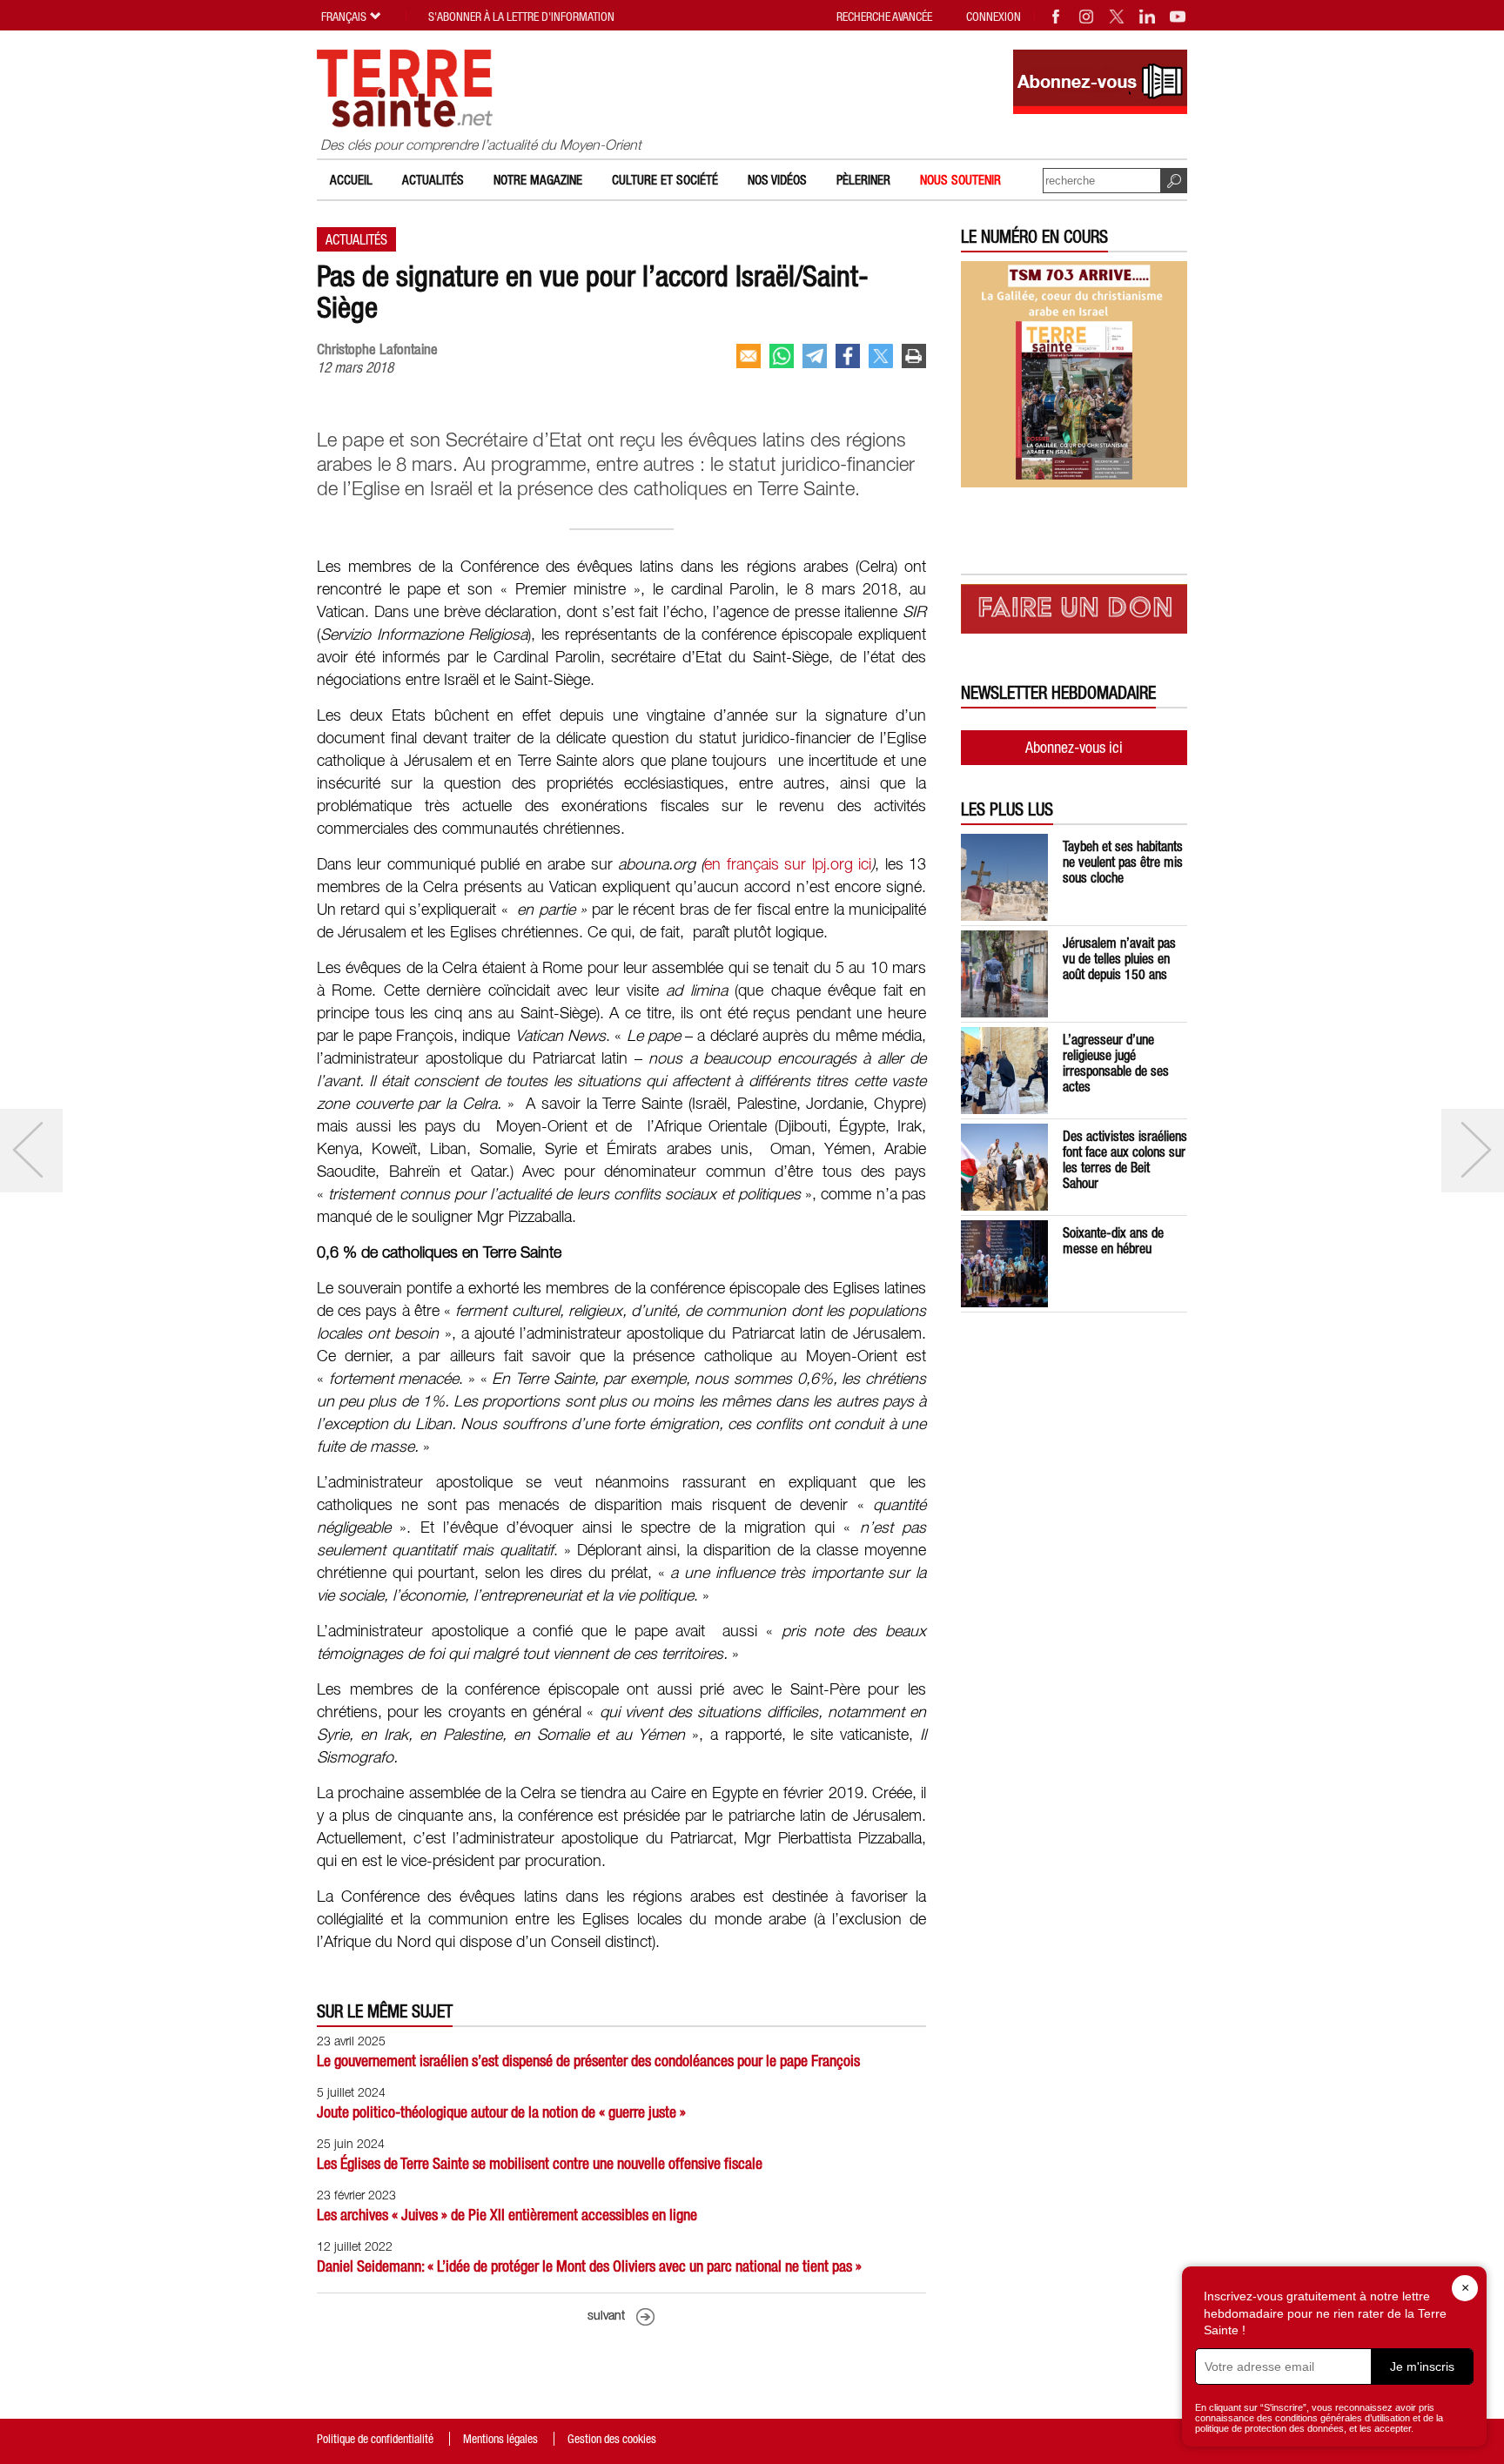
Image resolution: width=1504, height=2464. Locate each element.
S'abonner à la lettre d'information (521, 17)
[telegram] (815, 356)
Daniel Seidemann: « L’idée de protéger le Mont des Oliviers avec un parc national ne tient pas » (589, 2266)
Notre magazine (538, 180)
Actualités (433, 180)
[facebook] (848, 356)
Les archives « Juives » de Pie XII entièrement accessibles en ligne (507, 2215)
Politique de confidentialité (375, 2439)
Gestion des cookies (612, 2439)
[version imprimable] (914, 356)
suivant (606, 2316)
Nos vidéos (777, 180)
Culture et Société (665, 180)
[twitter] (881, 356)
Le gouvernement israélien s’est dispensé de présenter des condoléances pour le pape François (588, 2061)
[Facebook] (1057, 17)
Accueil (351, 180)
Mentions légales (500, 2439)
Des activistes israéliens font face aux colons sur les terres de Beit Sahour (1125, 1159)
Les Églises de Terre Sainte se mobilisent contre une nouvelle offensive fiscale (540, 2163)
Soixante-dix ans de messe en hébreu (1113, 1240)
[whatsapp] (782, 356)
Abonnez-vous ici (1074, 747)
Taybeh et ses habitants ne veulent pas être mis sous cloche (1123, 862)
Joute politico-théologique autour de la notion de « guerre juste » (501, 2112)
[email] (749, 356)
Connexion (994, 17)
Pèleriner (863, 180)
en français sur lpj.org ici (788, 865)
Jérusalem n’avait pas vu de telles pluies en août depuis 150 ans (1119, 958)
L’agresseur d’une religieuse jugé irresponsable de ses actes (1116, 1063)
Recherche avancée (884, 17)
